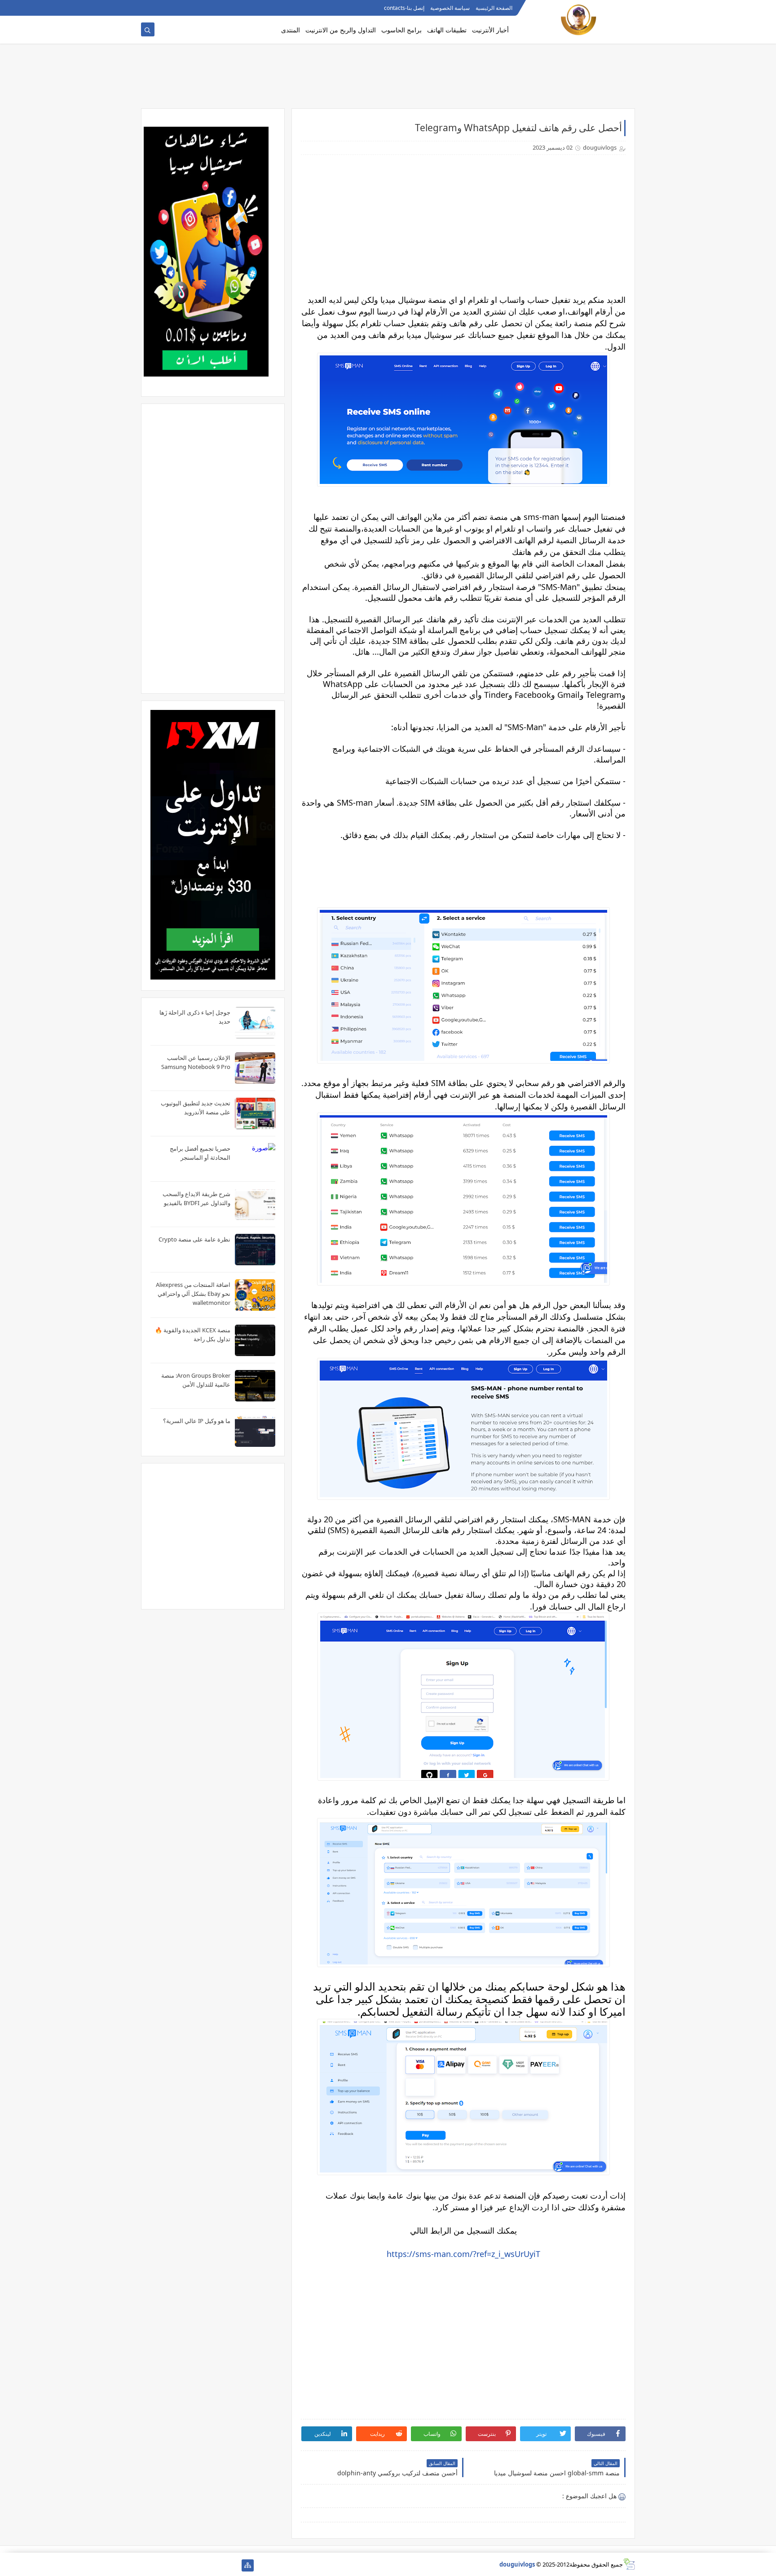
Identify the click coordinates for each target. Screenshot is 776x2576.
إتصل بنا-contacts (404, 8)
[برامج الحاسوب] (233, 2565)
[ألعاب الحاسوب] (219, 2565)
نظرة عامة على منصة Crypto (194, 1239)
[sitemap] (248, 2565)
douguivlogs (517, 2564)
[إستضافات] (190, 2565)
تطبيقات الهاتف (447, 30)
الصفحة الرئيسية (494, 8)
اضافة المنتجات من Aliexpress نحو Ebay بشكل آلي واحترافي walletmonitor (193, 1294)
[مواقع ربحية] (205, 2565)
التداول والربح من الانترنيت (341, 30)
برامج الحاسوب (401, 30)
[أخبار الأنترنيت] (161, 2565)
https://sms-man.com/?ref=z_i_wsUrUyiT (463, 2254)
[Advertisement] (388, 80)
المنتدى (291, 30)
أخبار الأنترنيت (490, 30)
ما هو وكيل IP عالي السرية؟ (197, 1421)
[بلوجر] (176, 2565)
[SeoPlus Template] (629, 2564)
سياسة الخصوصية (450, 8)
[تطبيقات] (147, 2565)
